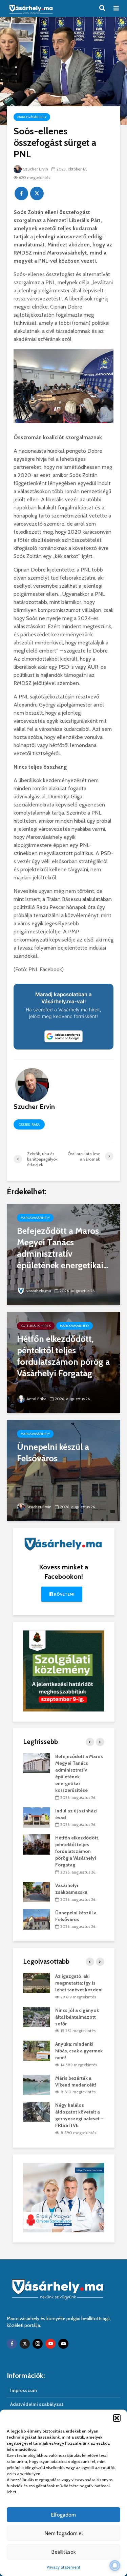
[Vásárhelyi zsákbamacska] (37, 1891)
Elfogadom (63, 2515)
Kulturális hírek (36, 1326)
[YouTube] (50, 2344)
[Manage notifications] (115, 2566)
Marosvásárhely (32, 117)
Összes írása (29, 1125)
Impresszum (24, 2390)
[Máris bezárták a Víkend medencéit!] (37, 2084)
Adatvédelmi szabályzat (37, 2404)
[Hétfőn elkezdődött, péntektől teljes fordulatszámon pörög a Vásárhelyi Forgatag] (63, 1362)
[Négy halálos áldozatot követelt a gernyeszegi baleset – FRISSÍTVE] (37, 2112)
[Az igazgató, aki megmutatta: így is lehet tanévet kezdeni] (37, 1983)
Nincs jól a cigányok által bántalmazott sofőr (77, 2017)
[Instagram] (38, 2344)
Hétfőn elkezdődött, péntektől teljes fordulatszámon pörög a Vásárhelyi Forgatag (77, 1851)
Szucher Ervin (36, 169)
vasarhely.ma (39, 1291)
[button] (117, 2418)
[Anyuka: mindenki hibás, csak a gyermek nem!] (37, 2050)
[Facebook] (12, 2344)
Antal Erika (36, 1399)
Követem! (63, 1594)
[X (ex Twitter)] (25, 2344)
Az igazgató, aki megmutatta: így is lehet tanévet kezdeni (79, 1983)
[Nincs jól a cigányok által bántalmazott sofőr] (37, 2016)
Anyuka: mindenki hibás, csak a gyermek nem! (79, 2051)
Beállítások (64, 2552)
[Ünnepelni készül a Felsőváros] (63, 1470)
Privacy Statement (63, 2567)
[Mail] (63, 2344)
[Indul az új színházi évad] (37, 1817)
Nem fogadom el (64, 2533)
